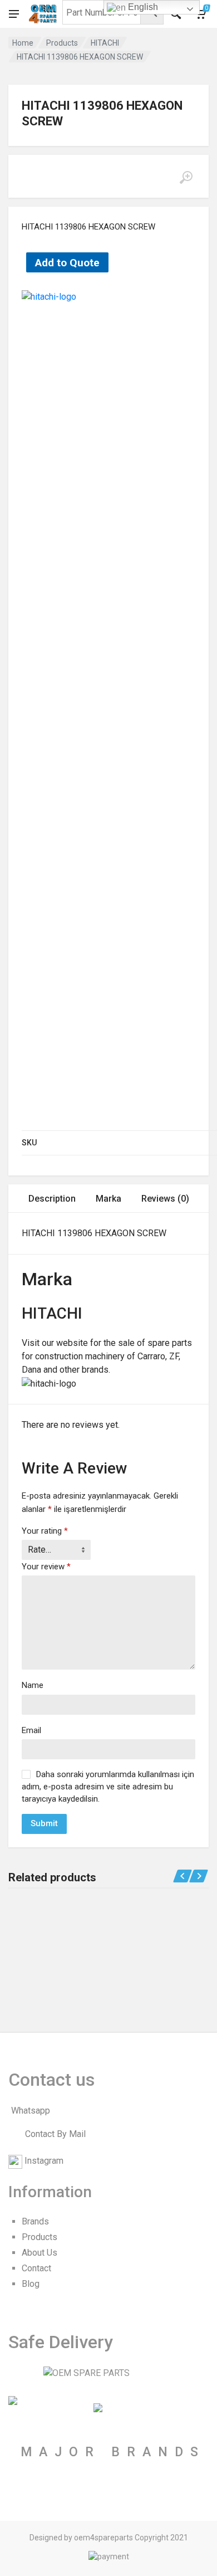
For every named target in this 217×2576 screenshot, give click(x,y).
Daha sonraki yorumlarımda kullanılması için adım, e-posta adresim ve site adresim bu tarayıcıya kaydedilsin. (108, 1787)
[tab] (52, 1199)
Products (62, 43)
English (142, 7)
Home (23, 43)
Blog (31, 2284)
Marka (108, 1199)
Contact (36, 2268)
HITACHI (105, 43)
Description (52, 1199)
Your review (46, 1567)
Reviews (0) (165, 1199)
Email (31, 1730)
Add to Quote (67, 263)
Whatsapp (31, 2111)
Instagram (44, 2161)
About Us (40, 2253)
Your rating (45, 1531)
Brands (35, 2221)
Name (33, 1685)
